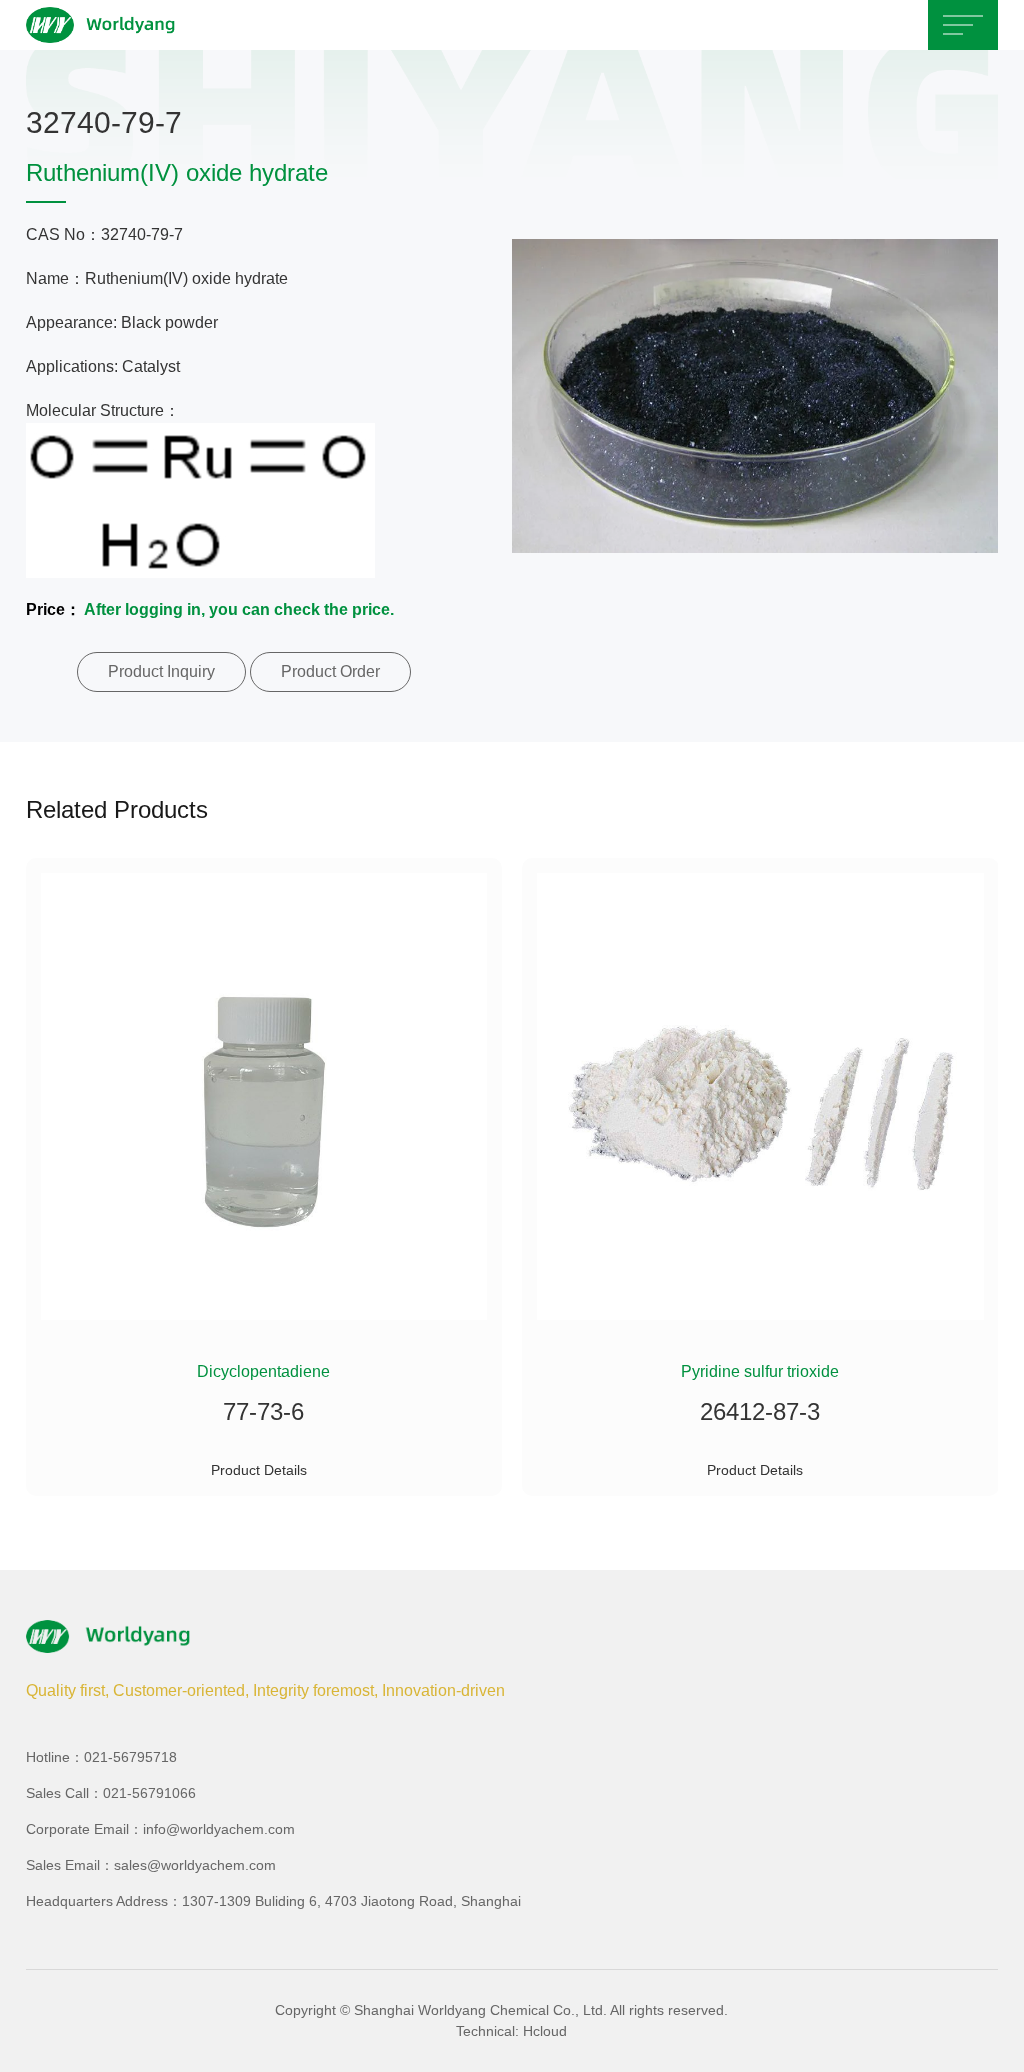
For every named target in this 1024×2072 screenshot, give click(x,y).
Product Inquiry (161, 671)
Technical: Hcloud (511, 2031)
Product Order (330, 671)
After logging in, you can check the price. (239, 609)
